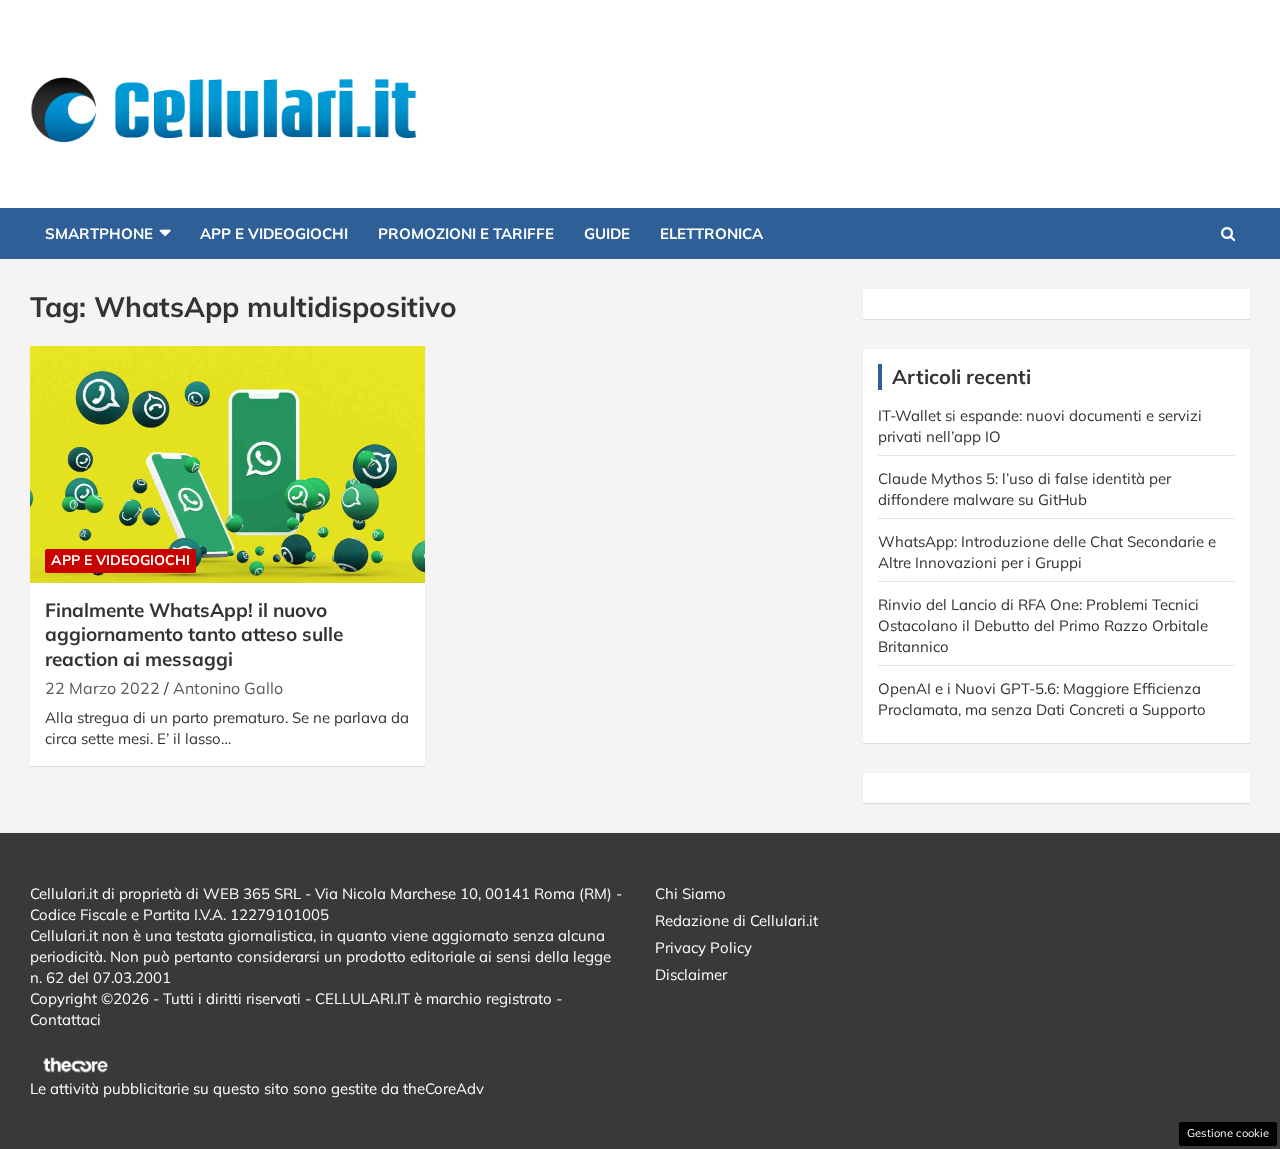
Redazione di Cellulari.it (736, 920)
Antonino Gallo (228, 688)
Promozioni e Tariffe (466, 233)
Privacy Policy (703, 947)
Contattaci (65, 1019)
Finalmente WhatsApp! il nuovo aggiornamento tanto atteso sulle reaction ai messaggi (194, 634)
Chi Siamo (690, 893)
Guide (607, 233)
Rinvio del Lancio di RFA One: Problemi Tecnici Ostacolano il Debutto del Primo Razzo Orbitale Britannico (1043, 625)
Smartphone (99, 233)
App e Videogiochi (274, 233)
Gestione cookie (1228, 1133)
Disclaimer (691, 974)
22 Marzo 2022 (102, 688)
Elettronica (711, 233)
